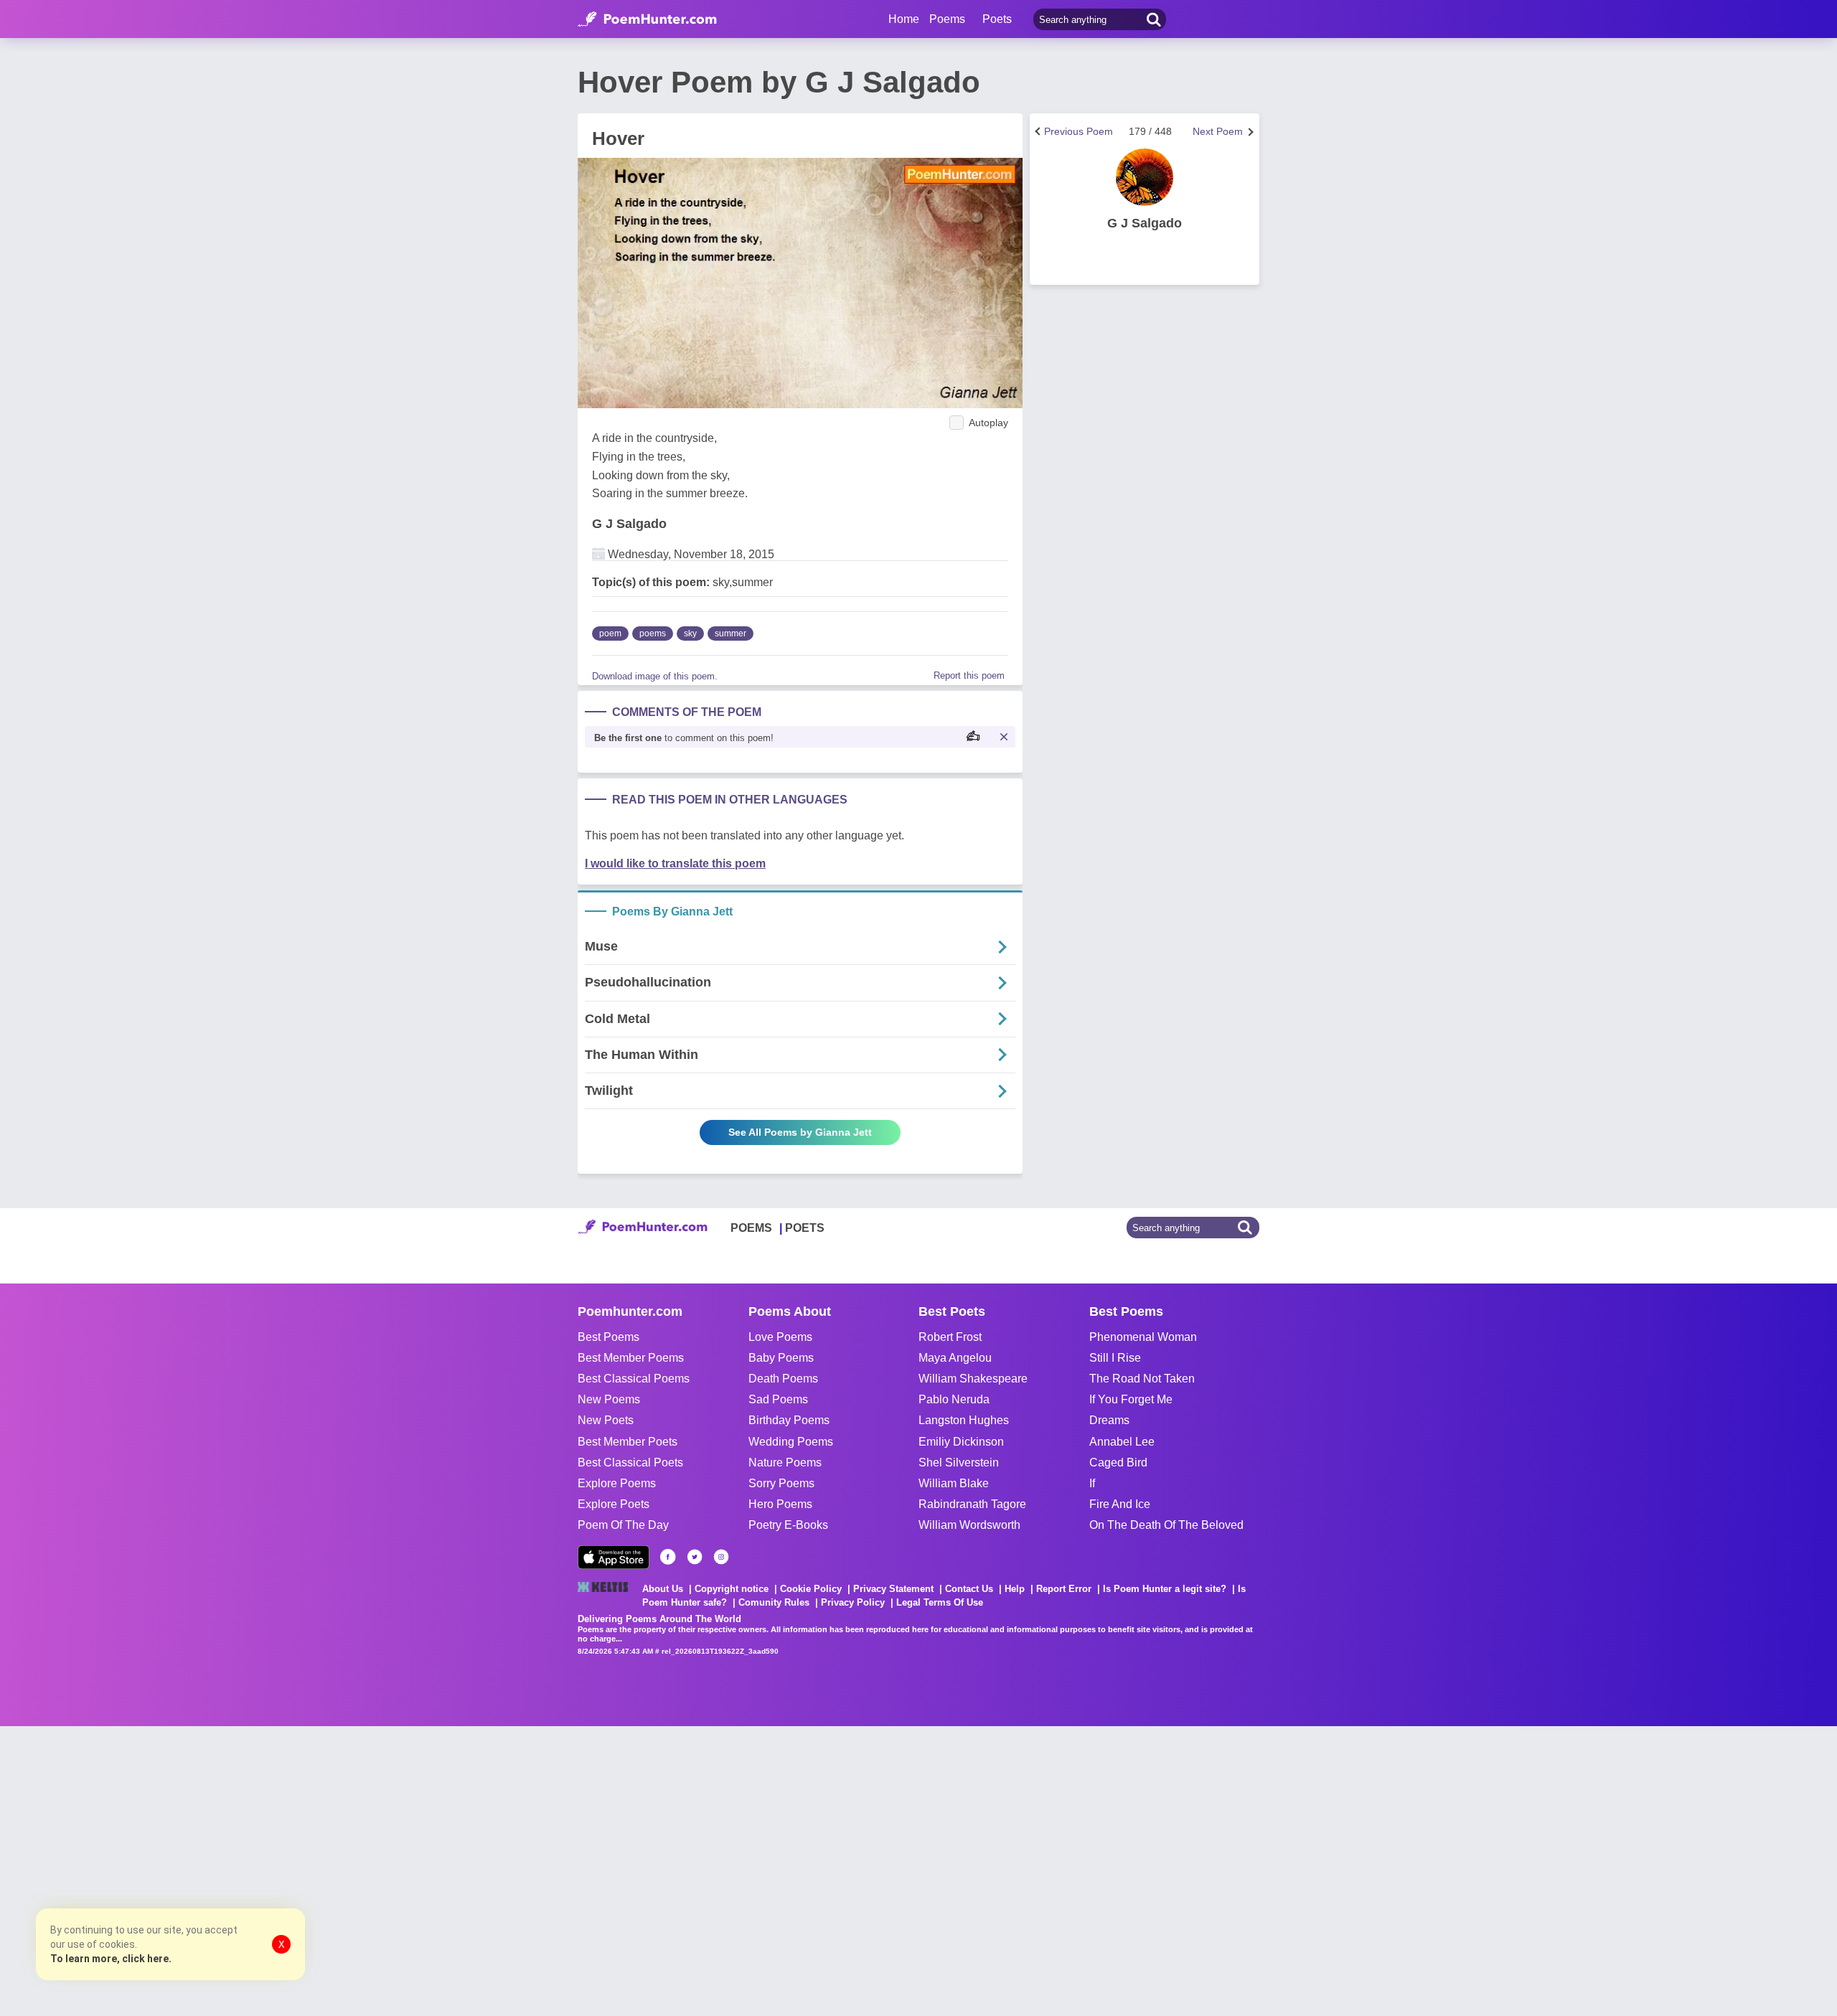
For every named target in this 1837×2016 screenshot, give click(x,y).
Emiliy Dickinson (961, 1442)
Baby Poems (781, 1358)
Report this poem (969, 675)
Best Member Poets (628, 1442)
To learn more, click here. (111, 1959)
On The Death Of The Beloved (1166, 1525)
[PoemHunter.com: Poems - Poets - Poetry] (647, 19)
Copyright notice (732, 1589)
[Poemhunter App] (614, 1557)
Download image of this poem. (655, 676)
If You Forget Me (1131, 1399)
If (1092, 1483)
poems (653, 633)
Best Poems (609, 1337)
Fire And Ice (1120, 1504)
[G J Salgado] (1145, 177)
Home (904, 19)
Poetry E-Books (788, 1525)
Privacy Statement (893, 1589)
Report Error (1064, 1589)
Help (1015, 1589)
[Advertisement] (215, 1870)
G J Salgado (629, 524)
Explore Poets (614, 1504)
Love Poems (780, 1337)
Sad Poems (778, 1399)
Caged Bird (1118, 1462)
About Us (663, 1589)
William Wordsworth (969, 1525)
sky (690, 633)
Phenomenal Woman (1143, 1337)
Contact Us (969, 1589)
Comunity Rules (774, 1602)
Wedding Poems (791, 1442)
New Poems (609, 1399)
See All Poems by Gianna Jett (800, 1132)
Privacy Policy (853, 1602)
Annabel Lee (1122, 1442)
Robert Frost (950, 1337)
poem (610, 633)
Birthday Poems (789, 1420)
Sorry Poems (781, 1483)
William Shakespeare (973, 1379)
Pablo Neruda (954, 1399)
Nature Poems (785, 1462)
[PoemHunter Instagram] (721, 1557)
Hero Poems (780, 1504)
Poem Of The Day (623, 1525)
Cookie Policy (811, 1589)
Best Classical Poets (630, 1462)
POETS (805, 1228)
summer (730, 633)
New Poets (606, 1420)
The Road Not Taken (1142, 1379)
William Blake (954, 1483)
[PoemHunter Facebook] (668, 1557)
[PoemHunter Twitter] (695, 1557)
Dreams (1109, 1420)
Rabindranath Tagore (972, 1504)
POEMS (751, 1228)
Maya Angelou (955, 1358)
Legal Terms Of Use (940, 1602)
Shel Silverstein (959, 1462)
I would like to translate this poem (675, 863)
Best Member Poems (631, 1358)
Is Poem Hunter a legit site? (1165, 1589)
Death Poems (783, 1379)
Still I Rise (1115, 1358)
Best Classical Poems (634, 1379)
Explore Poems (617, 1483)
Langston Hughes (964, 1420)
